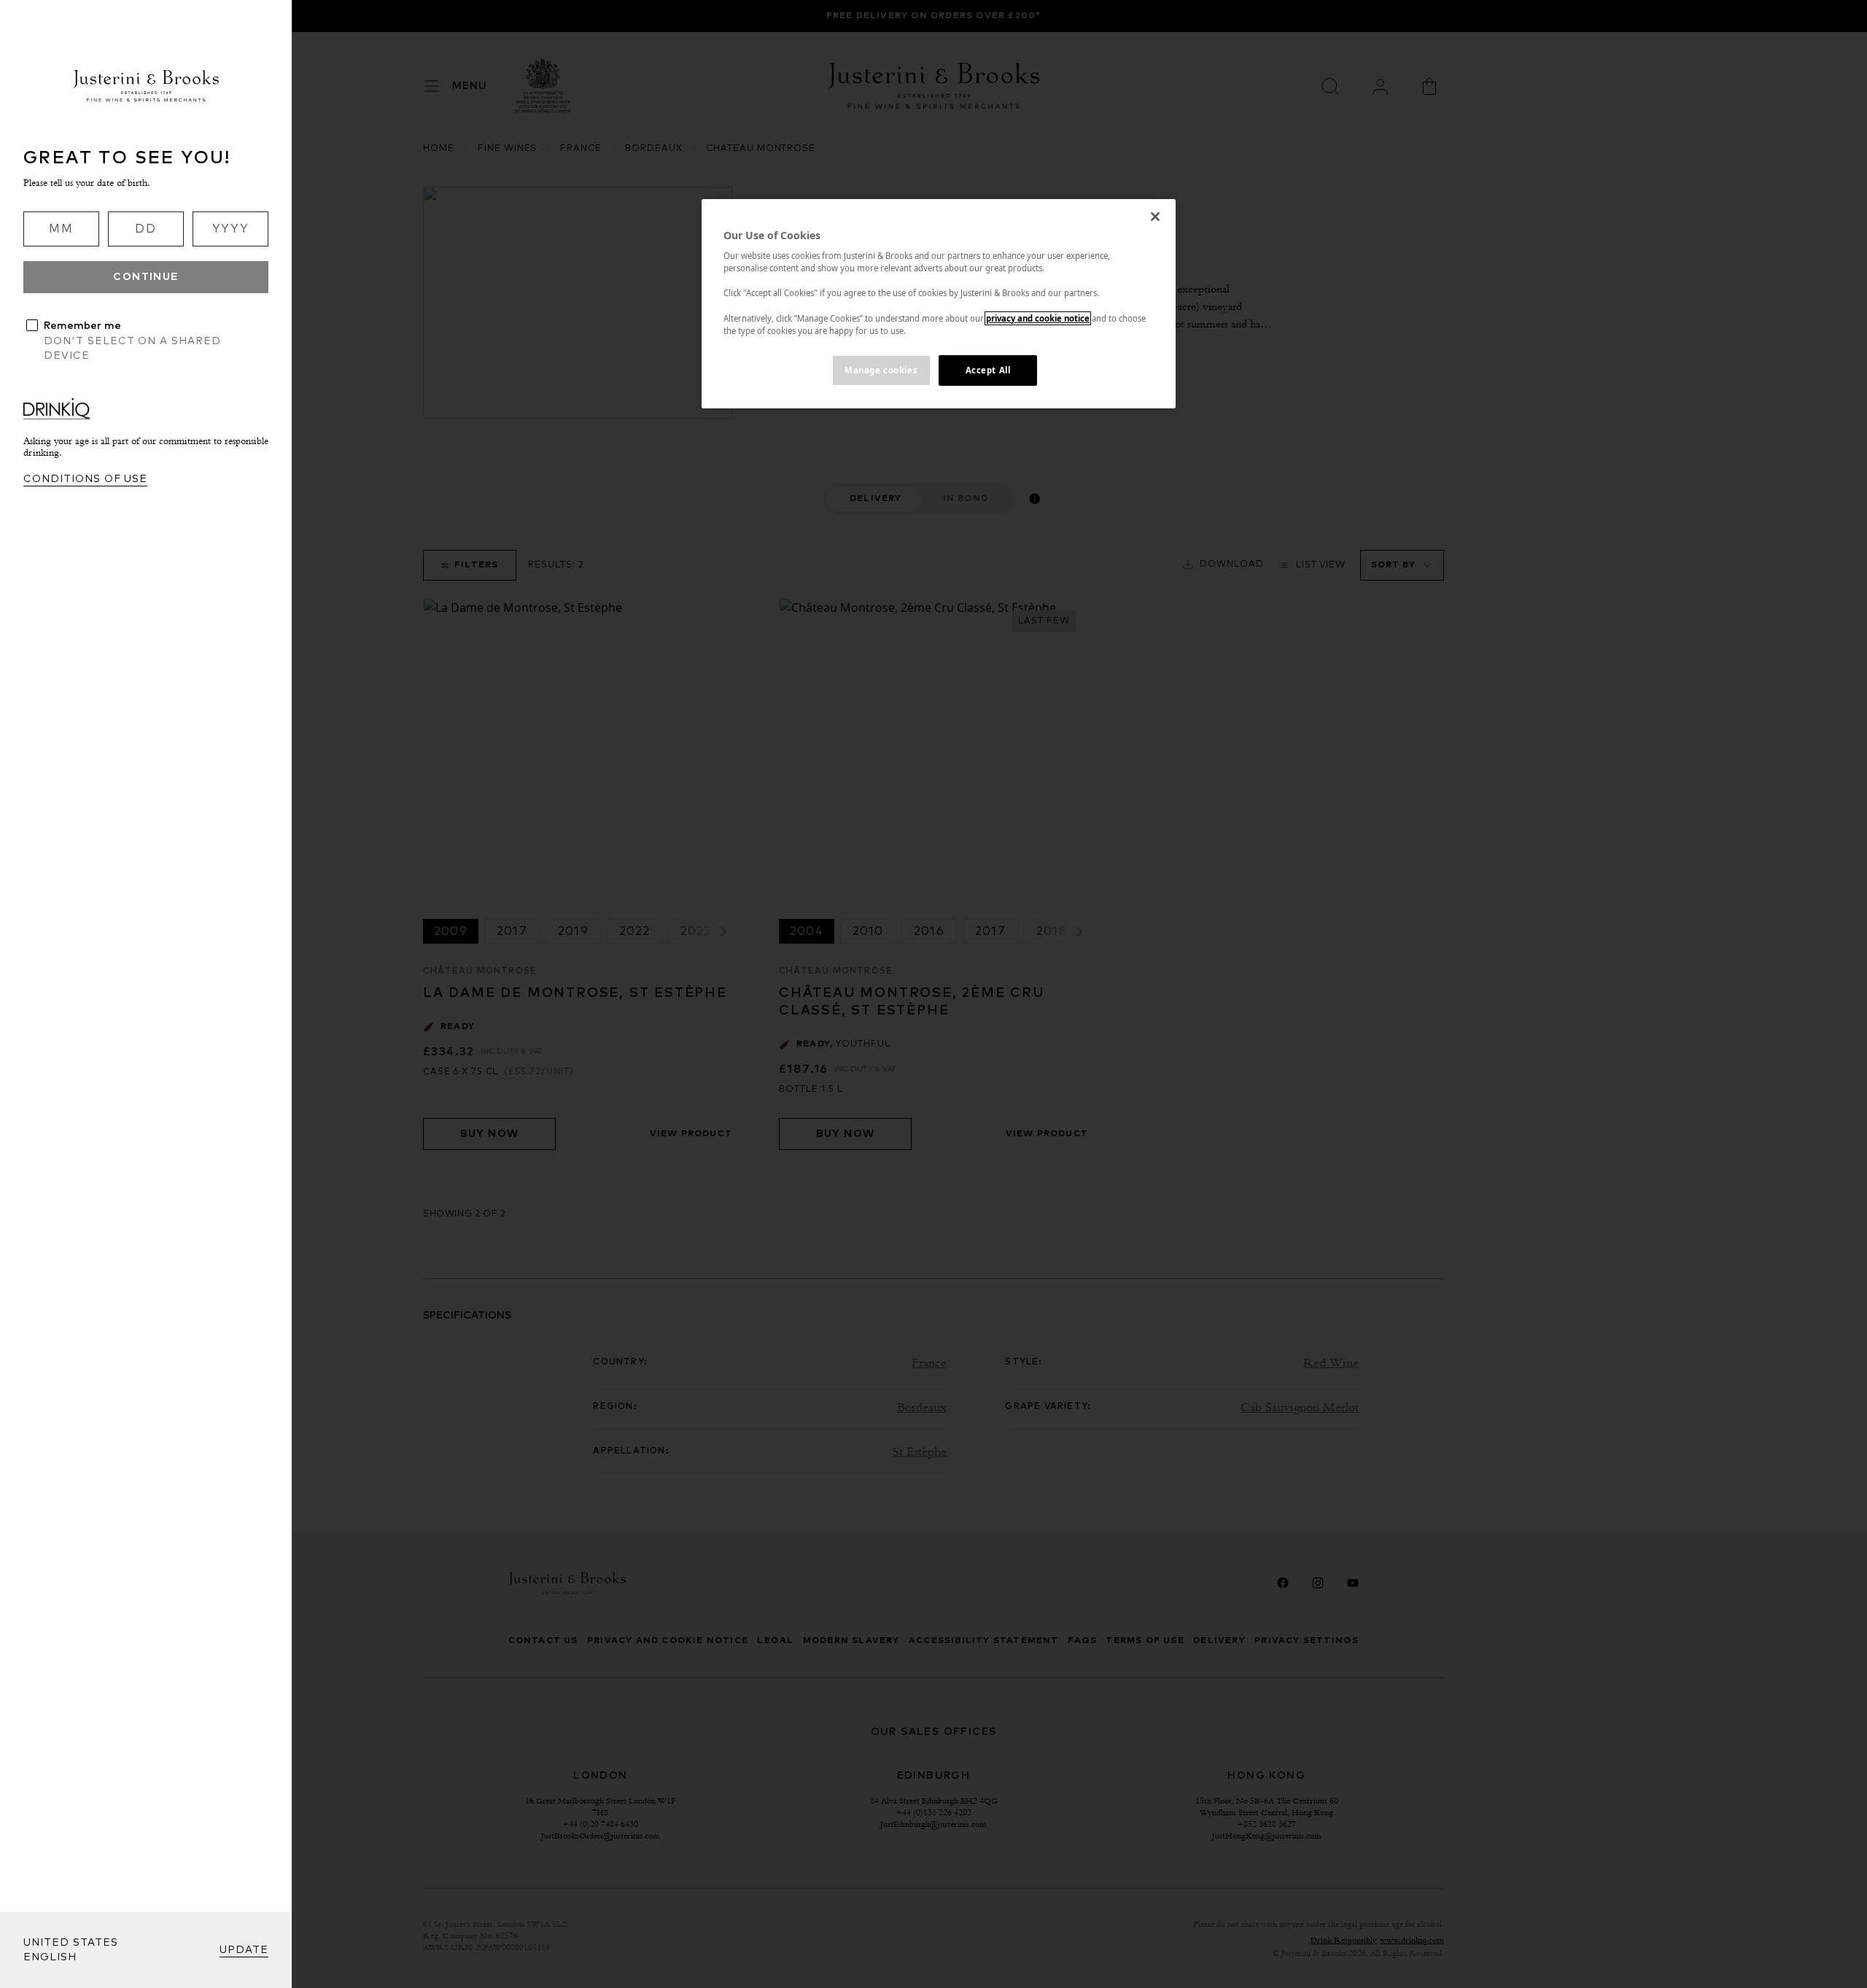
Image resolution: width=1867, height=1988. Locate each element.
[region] (939, 304)
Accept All (988, 370)
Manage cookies (881, 370)
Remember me (82, 326)
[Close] (1155, 217)
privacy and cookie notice (1038, 318)
